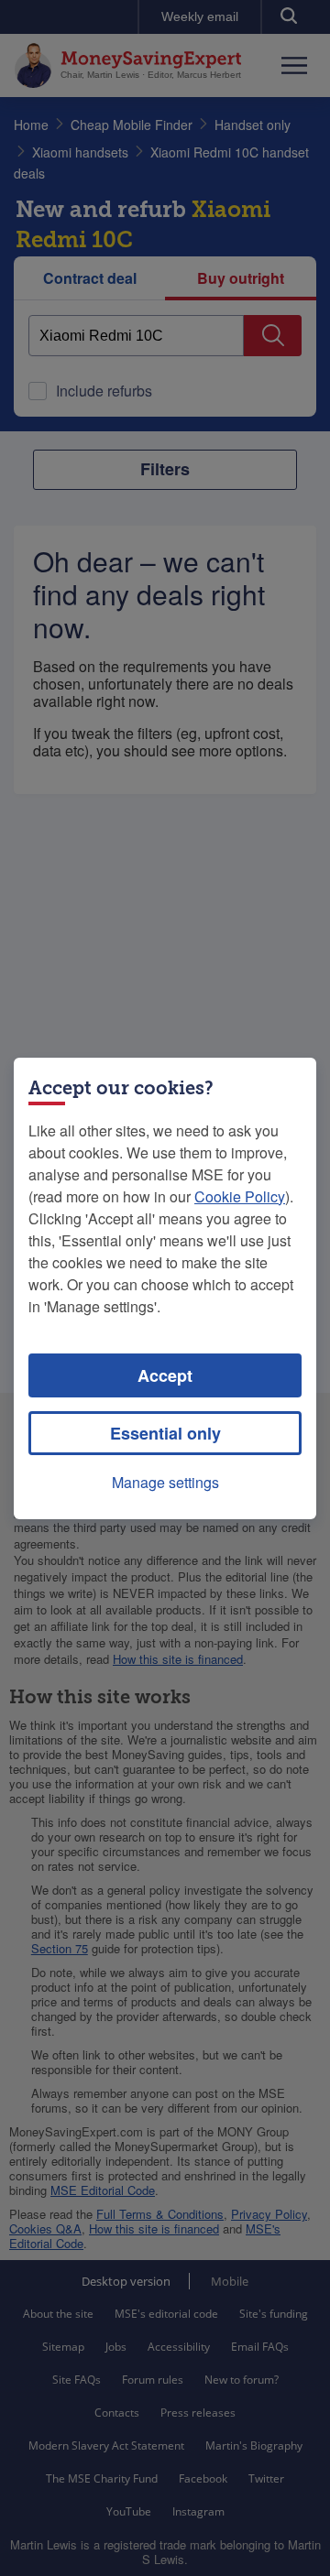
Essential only (165, 1433)
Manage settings (165, 1482)
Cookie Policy (240, 1196)
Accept (165, 1375)
